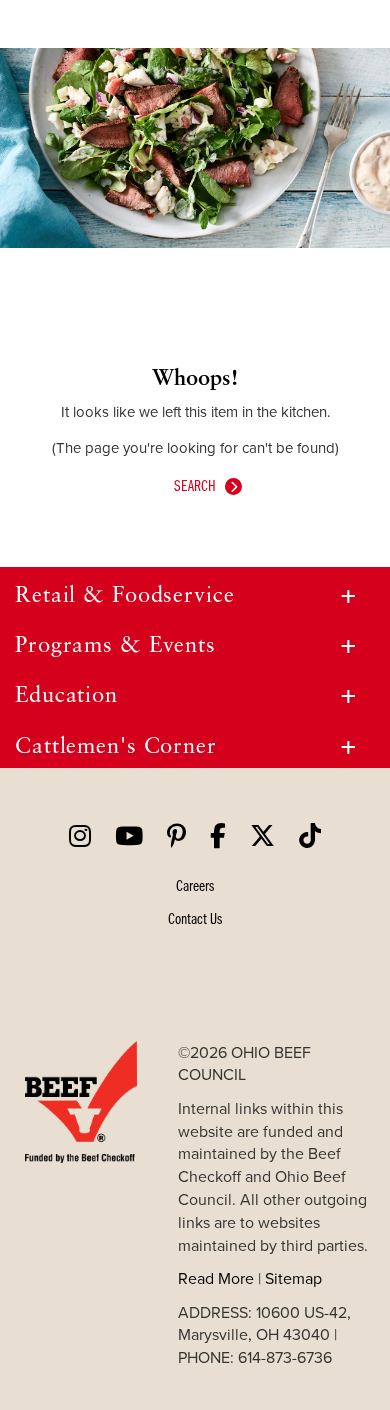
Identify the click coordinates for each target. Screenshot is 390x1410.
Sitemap (293, 1278)
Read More (216, 1278)
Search (195, 485)
